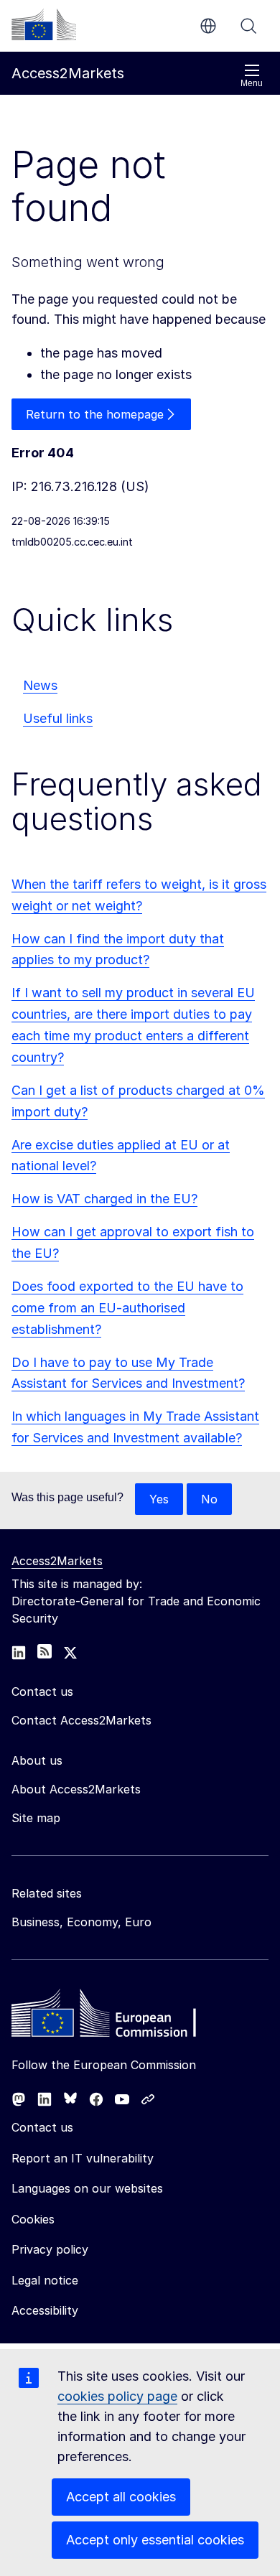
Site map (36, 1818)
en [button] (208, 26)
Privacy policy (50, 2249)
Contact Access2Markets (81, 1720)
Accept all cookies (121, 2497)
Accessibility (45, 2310)
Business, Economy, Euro (81, 1922)
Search (248, 26)
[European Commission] (44, 24)
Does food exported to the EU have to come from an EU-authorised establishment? (127, 1308)
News (40, 685)
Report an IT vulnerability (83, 2158)
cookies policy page (117, 2396)
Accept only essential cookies (155, 2540)
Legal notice (45, 2280)
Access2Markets (57, 1561)
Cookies (33, 2219)
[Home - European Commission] (116, 2017)
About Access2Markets (76, 1789)
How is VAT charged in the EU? (104, 1199)
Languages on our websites (87, 2188)
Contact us (42, 2127)
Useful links (58, 718)
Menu (252, 83)
